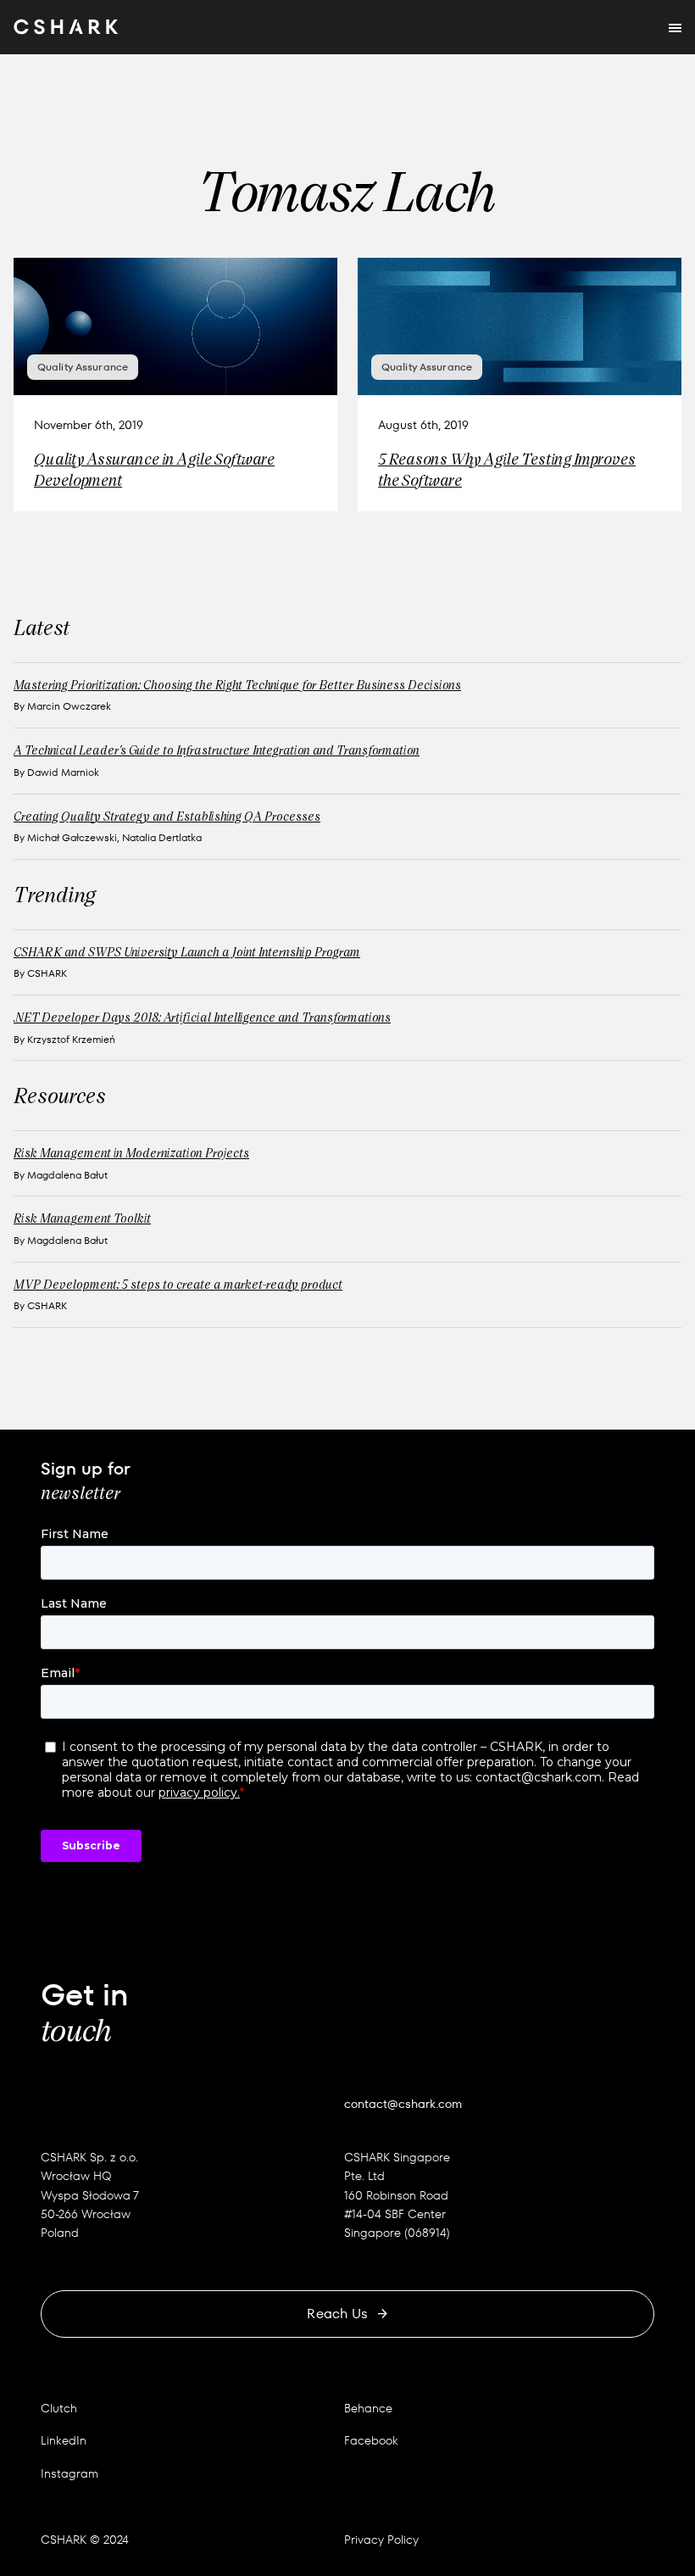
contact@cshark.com (403, 2104)
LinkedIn (64, 2440)
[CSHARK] (66, 27)
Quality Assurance (83, 367)
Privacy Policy (381, 2540)
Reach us (337, 2314)
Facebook (371, 2440)
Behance (368, 2408)
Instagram (69, 2473)
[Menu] (675, 27)
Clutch (59, 2408)
